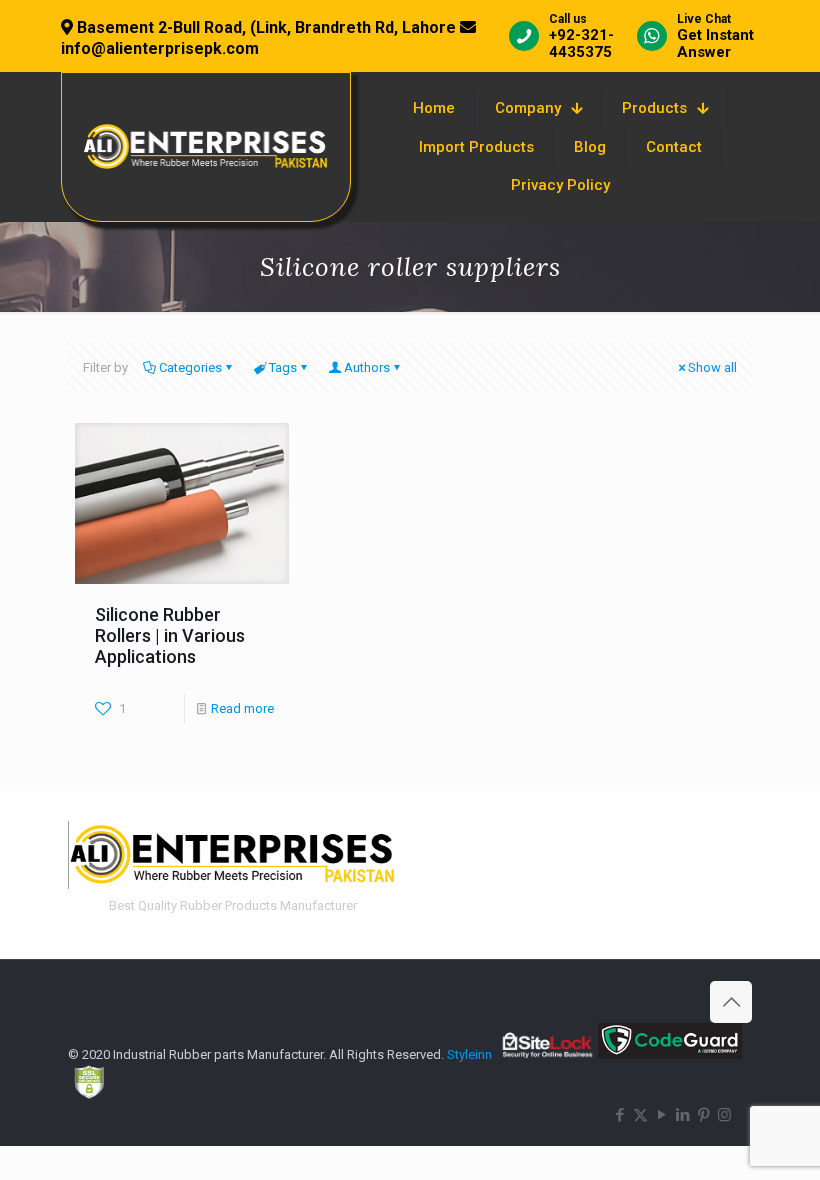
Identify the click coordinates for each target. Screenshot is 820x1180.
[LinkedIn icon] (682, 1115)
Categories (190, 367)
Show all (712, 367)
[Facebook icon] (619, 1115)
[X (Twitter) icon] (640, 1115)
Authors (367, 367)
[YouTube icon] (661, 1115)
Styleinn (469, 1054)
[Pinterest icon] (703, 1115)
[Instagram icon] (724, 1115)
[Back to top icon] (731, 1002)
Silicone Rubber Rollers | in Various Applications (170, 635)
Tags (283, 367)
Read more (242, 708)
